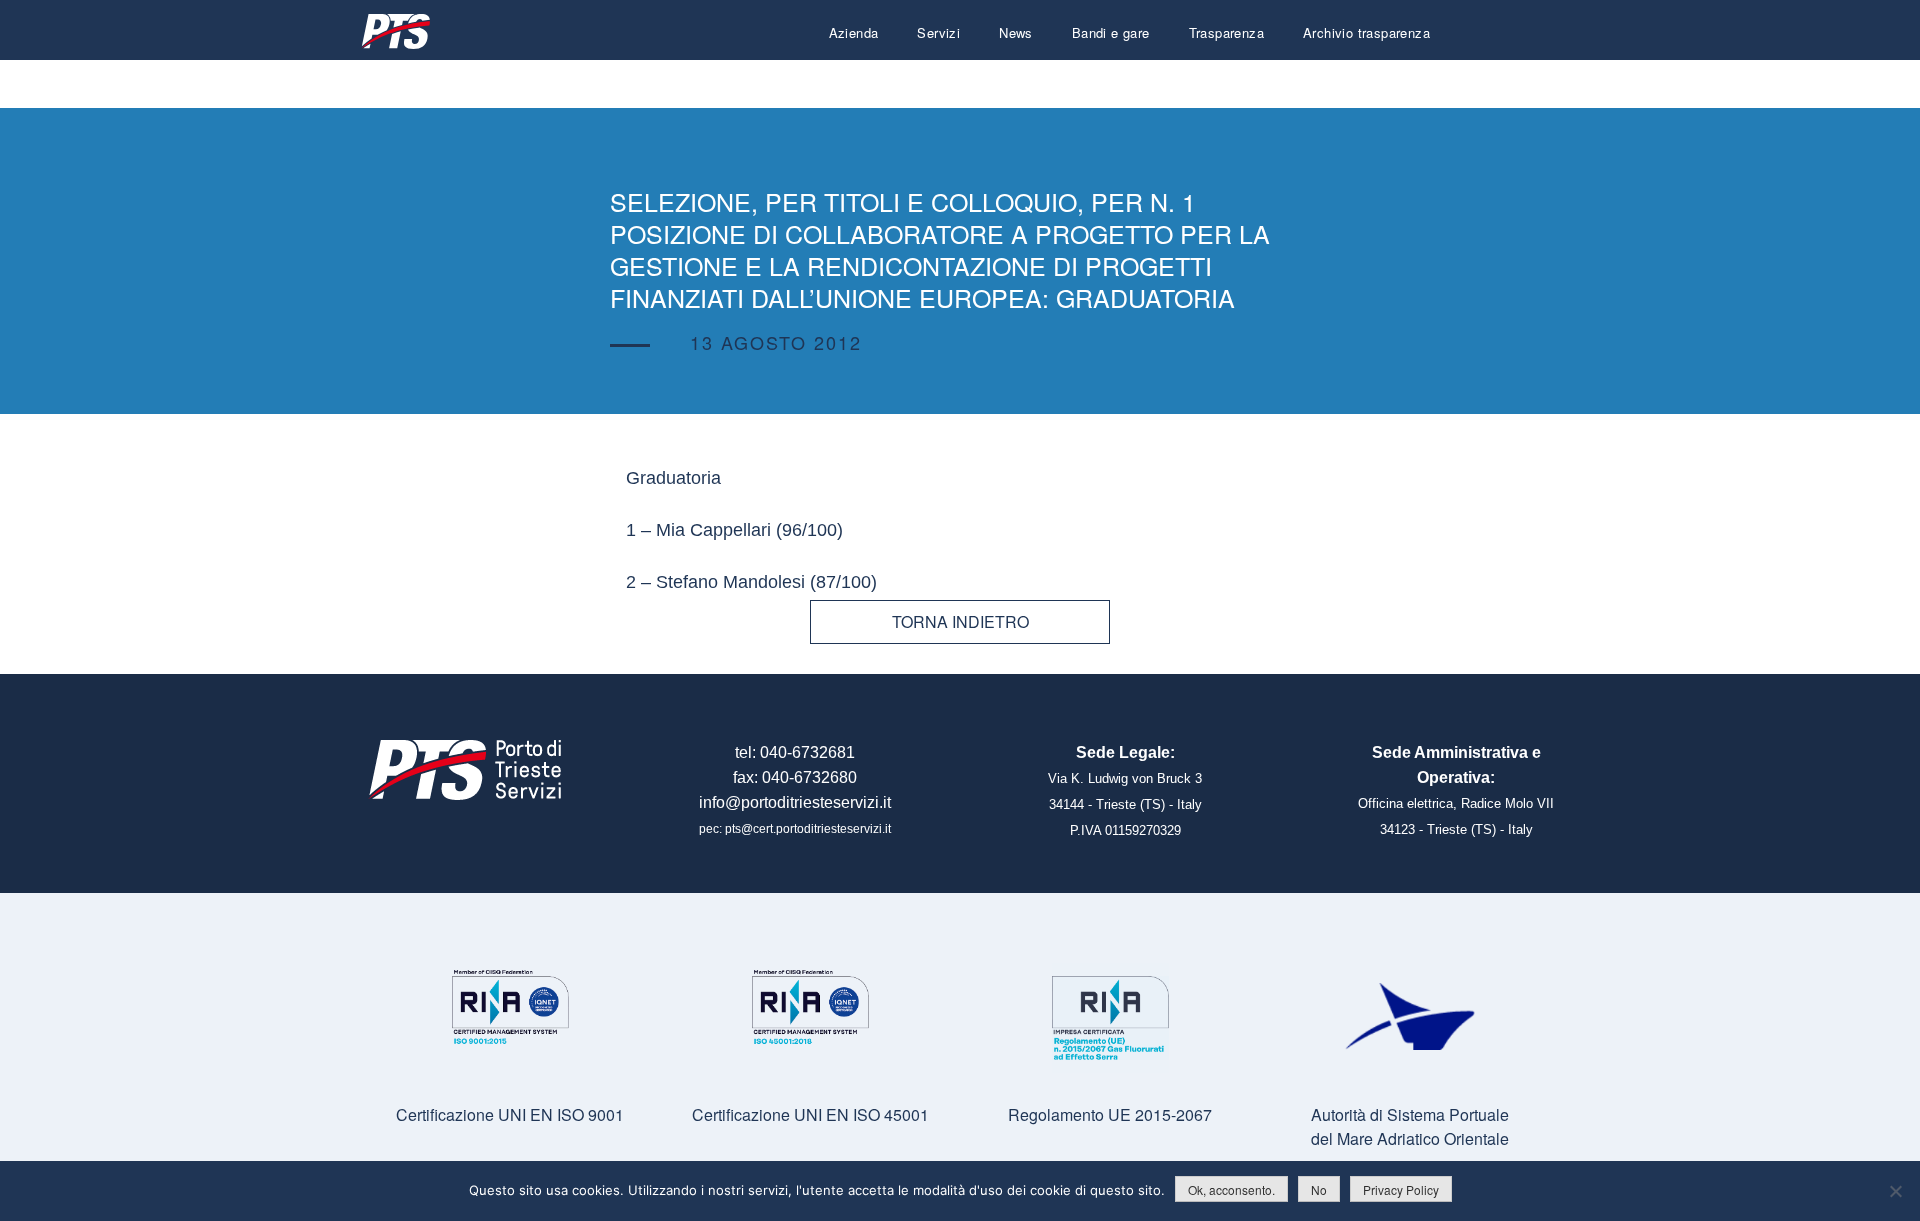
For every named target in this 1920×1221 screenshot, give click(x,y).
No (1319, 1189)
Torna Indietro (960, 621)
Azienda (854, 32)
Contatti (1406, 80)
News (1016, 32)
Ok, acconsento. (1231, 1189)
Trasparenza (1226, 32)
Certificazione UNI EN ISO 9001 (510, 1114)
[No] (1895, 1191)
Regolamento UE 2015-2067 (1110, 1114)
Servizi (938, 32)
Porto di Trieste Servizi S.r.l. (395, 31)
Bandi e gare (1111, 32)
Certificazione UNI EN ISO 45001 (810, 1114)
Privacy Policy (1401, 1189)
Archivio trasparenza (1366, 32)
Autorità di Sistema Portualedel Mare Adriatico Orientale (1410, 1126)
